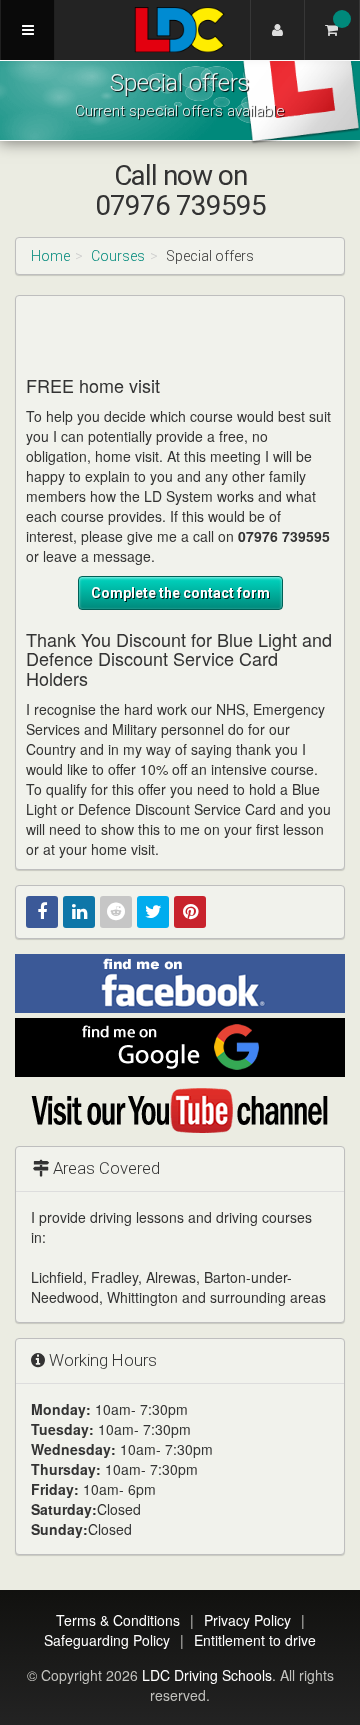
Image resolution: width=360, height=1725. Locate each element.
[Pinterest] (190, 912)
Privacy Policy (247, 1620)
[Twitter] (153, 912)
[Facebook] (42, 912)
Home (50, 256)
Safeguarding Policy (107, 1640)
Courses (118, 256)
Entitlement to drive (255, 1640)
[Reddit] (116, 912)
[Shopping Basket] (332, 30)
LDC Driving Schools (207, 1675)
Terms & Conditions (118, 1620)
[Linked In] (79, 912)
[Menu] (27, 30)
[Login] (277, 30)
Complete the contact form (180, 593)
